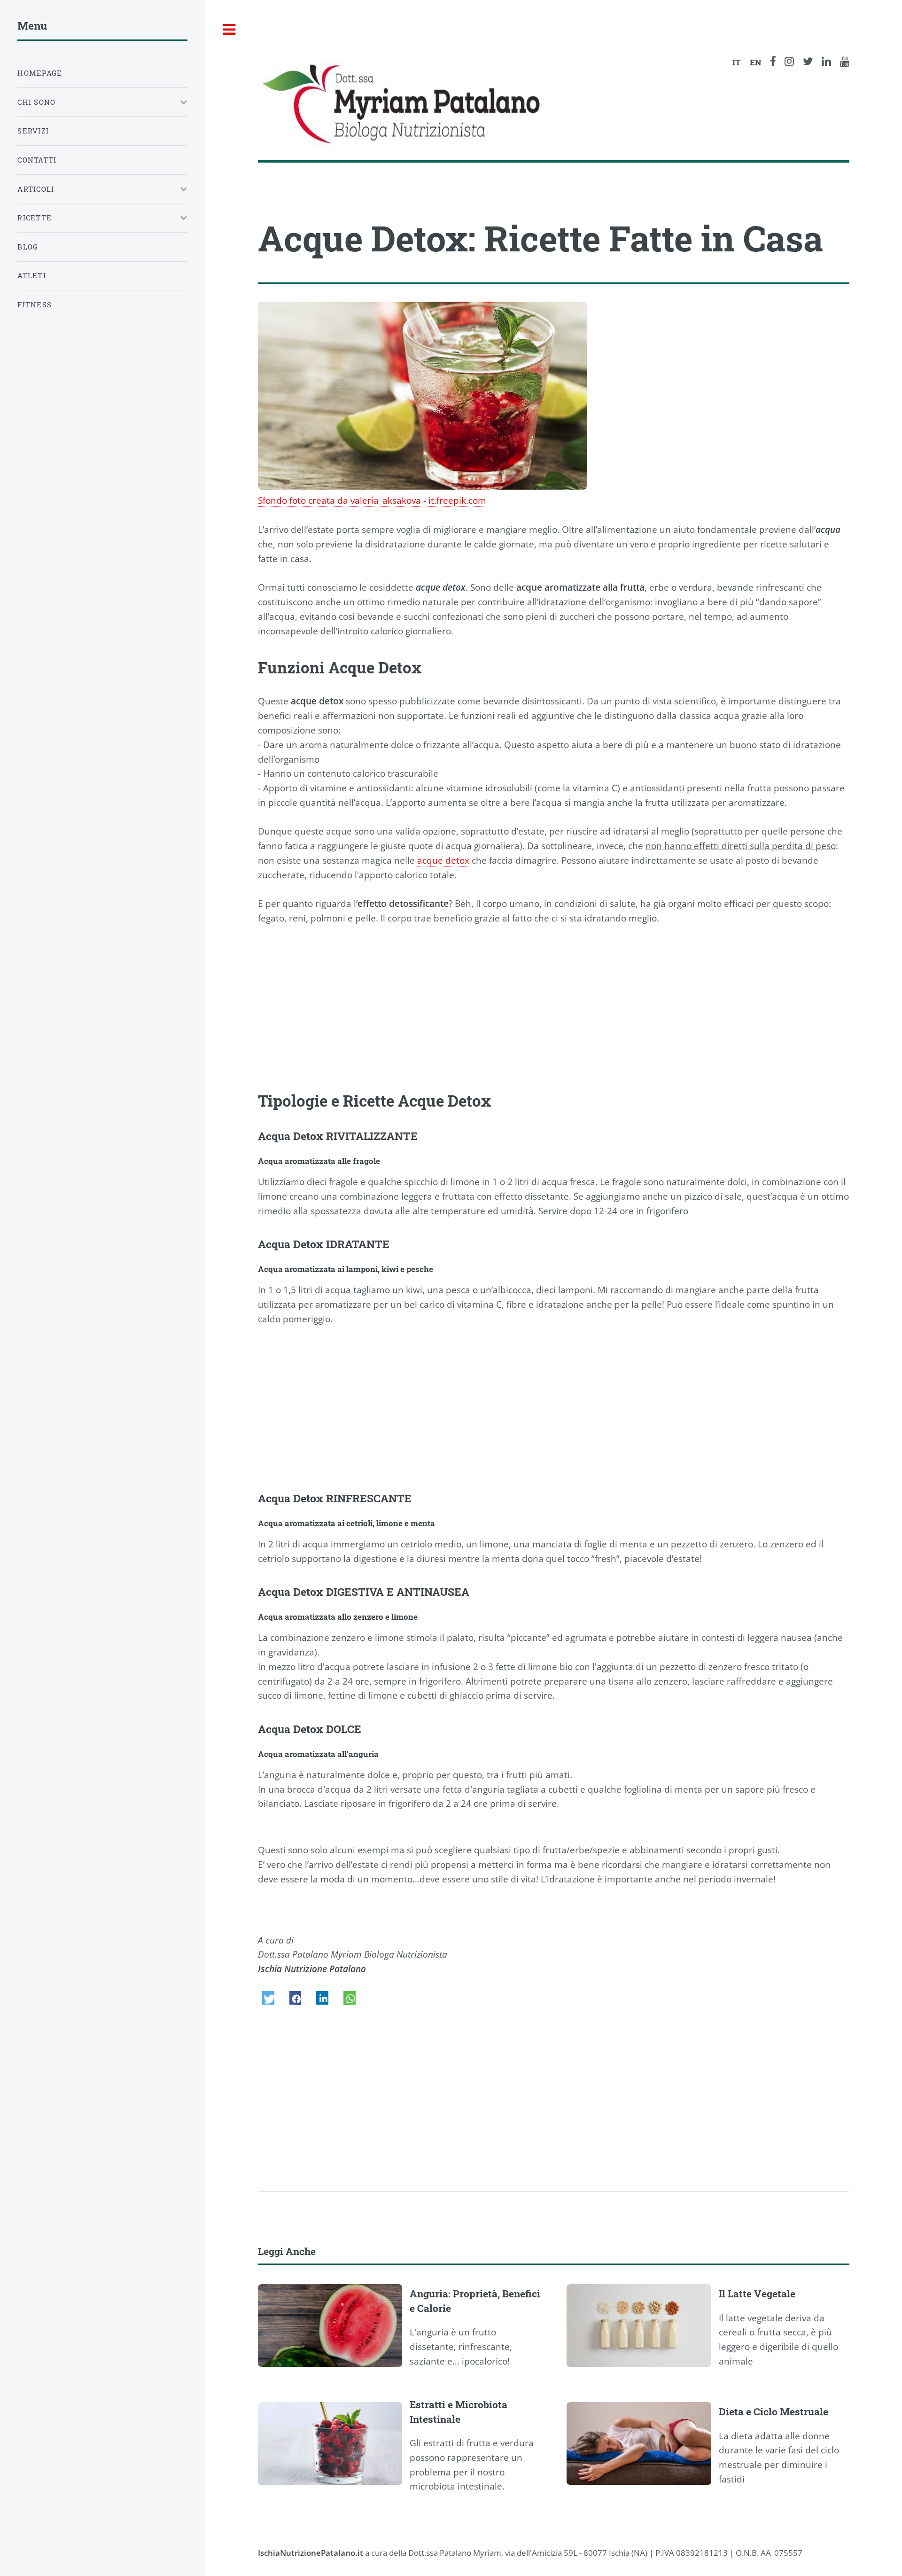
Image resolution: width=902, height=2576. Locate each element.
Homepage (40, 73)
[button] (268, 1998)
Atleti (32, 275)
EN (755, 62)
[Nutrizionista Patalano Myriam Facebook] (773, 62)
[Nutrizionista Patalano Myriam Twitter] (808, 62)
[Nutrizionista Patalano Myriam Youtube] (845, 62)
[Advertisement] (540, 1009)
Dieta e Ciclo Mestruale (774, 2412)
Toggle (229, 30)
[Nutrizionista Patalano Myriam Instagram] (789, 62)
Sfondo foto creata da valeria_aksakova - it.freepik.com (372, 500)
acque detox (443, 860)
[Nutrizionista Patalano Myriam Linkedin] (826, 62)
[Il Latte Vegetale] (643, 2326)
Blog (28, 247)
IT (737, 62)
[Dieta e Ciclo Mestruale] (643, 2443)
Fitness (35, 304)
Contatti (37, 160)
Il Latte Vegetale (757, 2294)
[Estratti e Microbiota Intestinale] (334, 2443)
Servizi (33, 131)
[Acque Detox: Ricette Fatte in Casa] (422, 396)
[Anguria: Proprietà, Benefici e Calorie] (334, 2326)
